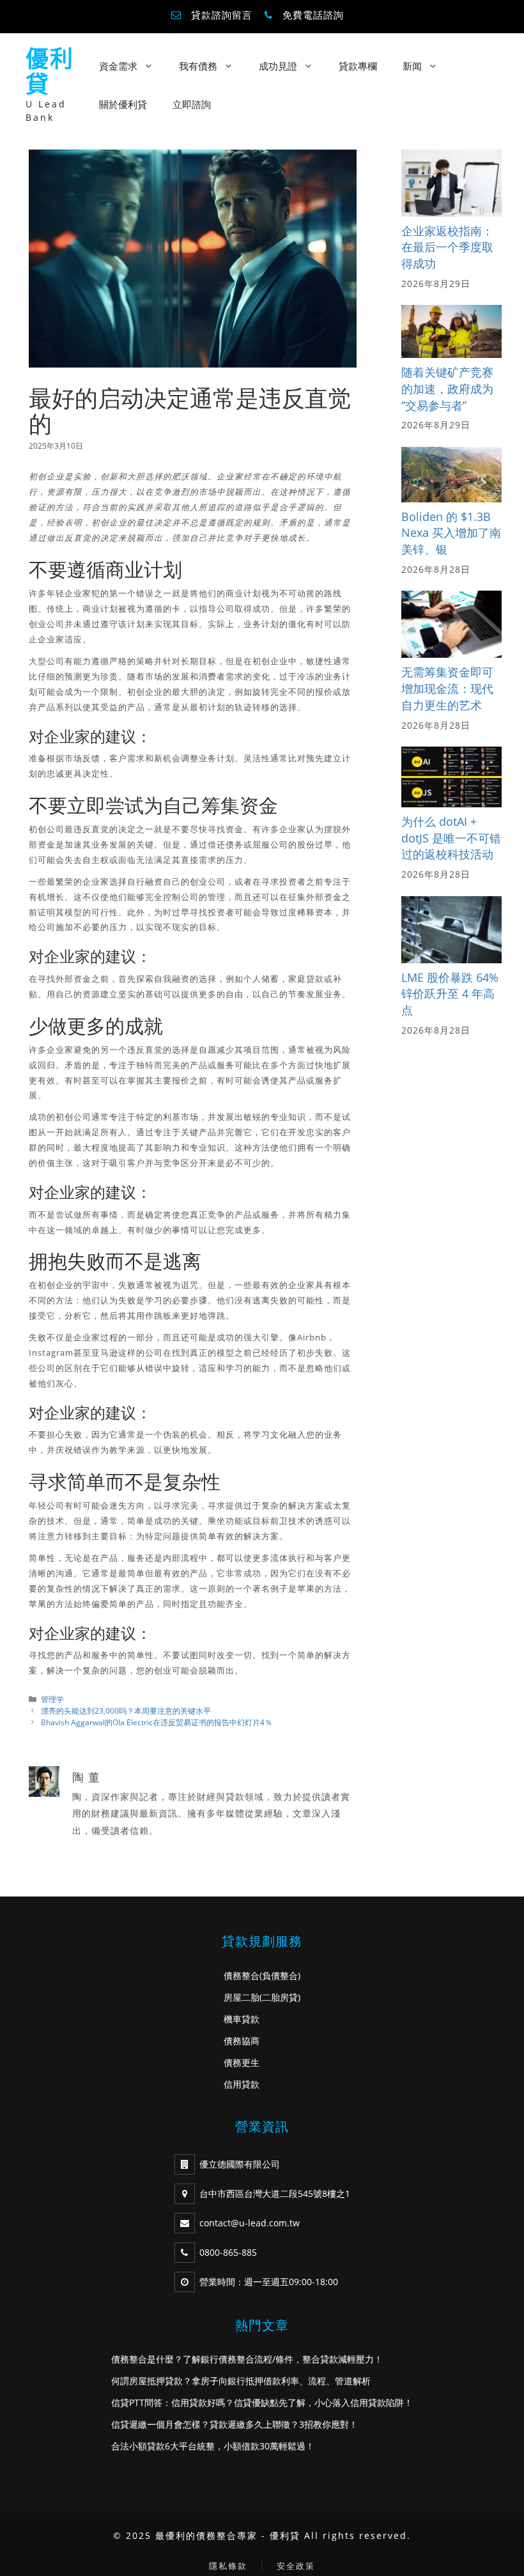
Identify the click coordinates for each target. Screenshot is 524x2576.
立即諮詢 (192, 104)
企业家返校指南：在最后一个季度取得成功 (447, 247)
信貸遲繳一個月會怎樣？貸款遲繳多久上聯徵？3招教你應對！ (235, 2424)
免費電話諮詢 (313, 15)
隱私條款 (228, 2566)
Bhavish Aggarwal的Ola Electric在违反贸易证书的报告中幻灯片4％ (157, 1722)
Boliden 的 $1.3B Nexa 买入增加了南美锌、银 (451, 533)
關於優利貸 (123, 104)
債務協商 (242, 2041)
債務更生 (242, 2062)
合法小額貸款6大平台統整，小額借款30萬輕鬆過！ (213, 2446)
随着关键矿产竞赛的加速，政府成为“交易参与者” (447, 388)
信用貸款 (242, 2084)
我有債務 (198, 66)
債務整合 (242, 1975)
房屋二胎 (242, 1997)
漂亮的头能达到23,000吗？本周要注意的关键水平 (126, 1711)
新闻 (412, 66)
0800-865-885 (228, 2252)
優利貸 (50, 71)
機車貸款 (242, 2019)
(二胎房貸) (280, 1997)
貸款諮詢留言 (222, 15)
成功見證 (278, 66)
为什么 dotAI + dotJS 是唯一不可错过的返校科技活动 (451, 838)
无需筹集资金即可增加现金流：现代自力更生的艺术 (447, 688)
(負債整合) (280, 1975)
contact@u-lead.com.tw (250, 2223)
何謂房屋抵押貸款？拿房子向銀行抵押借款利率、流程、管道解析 (241, 2381)
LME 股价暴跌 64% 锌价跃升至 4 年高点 (450, 994)
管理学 (52, 1699)
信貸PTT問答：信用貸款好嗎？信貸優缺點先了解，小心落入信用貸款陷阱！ (262, 2402)
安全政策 (296, 2566)
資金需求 (118, 66)
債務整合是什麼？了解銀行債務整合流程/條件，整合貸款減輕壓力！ (247, 2359)
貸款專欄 (358, 66)
